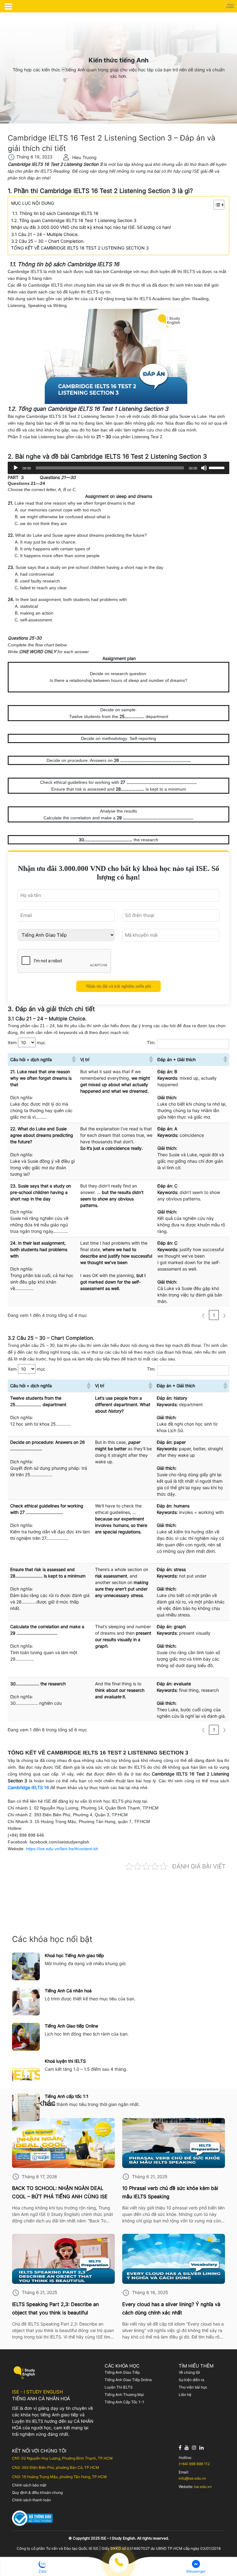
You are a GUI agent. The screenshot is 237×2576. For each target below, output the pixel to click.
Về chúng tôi (189, 2372)
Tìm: (151, 1042)
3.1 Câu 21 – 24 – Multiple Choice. (45, 234)
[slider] (218, 467)
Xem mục (27, 1042)
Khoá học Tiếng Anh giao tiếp (74, 1955)
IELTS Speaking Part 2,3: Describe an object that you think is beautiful (55, 2308)
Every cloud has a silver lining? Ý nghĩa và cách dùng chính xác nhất (171, 2308)
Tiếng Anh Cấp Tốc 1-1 (124, 2402)
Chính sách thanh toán (31, 2500)
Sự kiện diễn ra (191, 2380)
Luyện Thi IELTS (119, 2387)
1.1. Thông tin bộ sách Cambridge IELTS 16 (55, 213)
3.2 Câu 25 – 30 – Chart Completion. (48, 241)
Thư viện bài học (193, 2387)
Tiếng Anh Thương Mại (124, 2395)
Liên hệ (185, 2395)
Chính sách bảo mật (29, 2485)
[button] (73, 1059)
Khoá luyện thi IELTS (65, 2061)
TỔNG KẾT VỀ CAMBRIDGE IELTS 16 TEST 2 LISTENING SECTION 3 (80, 248)
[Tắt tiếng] (204, 468)
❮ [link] (203, 1315)
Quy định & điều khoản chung (37, 2492)
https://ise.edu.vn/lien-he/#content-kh (62, 1849)
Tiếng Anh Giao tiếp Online (71, 2026)
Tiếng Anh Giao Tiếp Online (128, 2380)
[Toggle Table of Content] (216, 205)
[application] (118, 468)
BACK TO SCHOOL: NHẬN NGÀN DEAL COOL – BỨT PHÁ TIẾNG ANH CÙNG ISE (60, 2192)
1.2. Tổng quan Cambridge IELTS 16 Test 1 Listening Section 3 (74, 220)
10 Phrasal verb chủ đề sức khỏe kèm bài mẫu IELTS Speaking (170, 2192)
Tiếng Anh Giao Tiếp (122, 2372)
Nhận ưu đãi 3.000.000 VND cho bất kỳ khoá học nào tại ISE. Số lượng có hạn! (91, 227)
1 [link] (214, 1315)
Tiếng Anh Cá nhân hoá (68, 1991)
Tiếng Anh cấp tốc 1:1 (67, 2096)
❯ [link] (224, 1315)
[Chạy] (16, 468)
